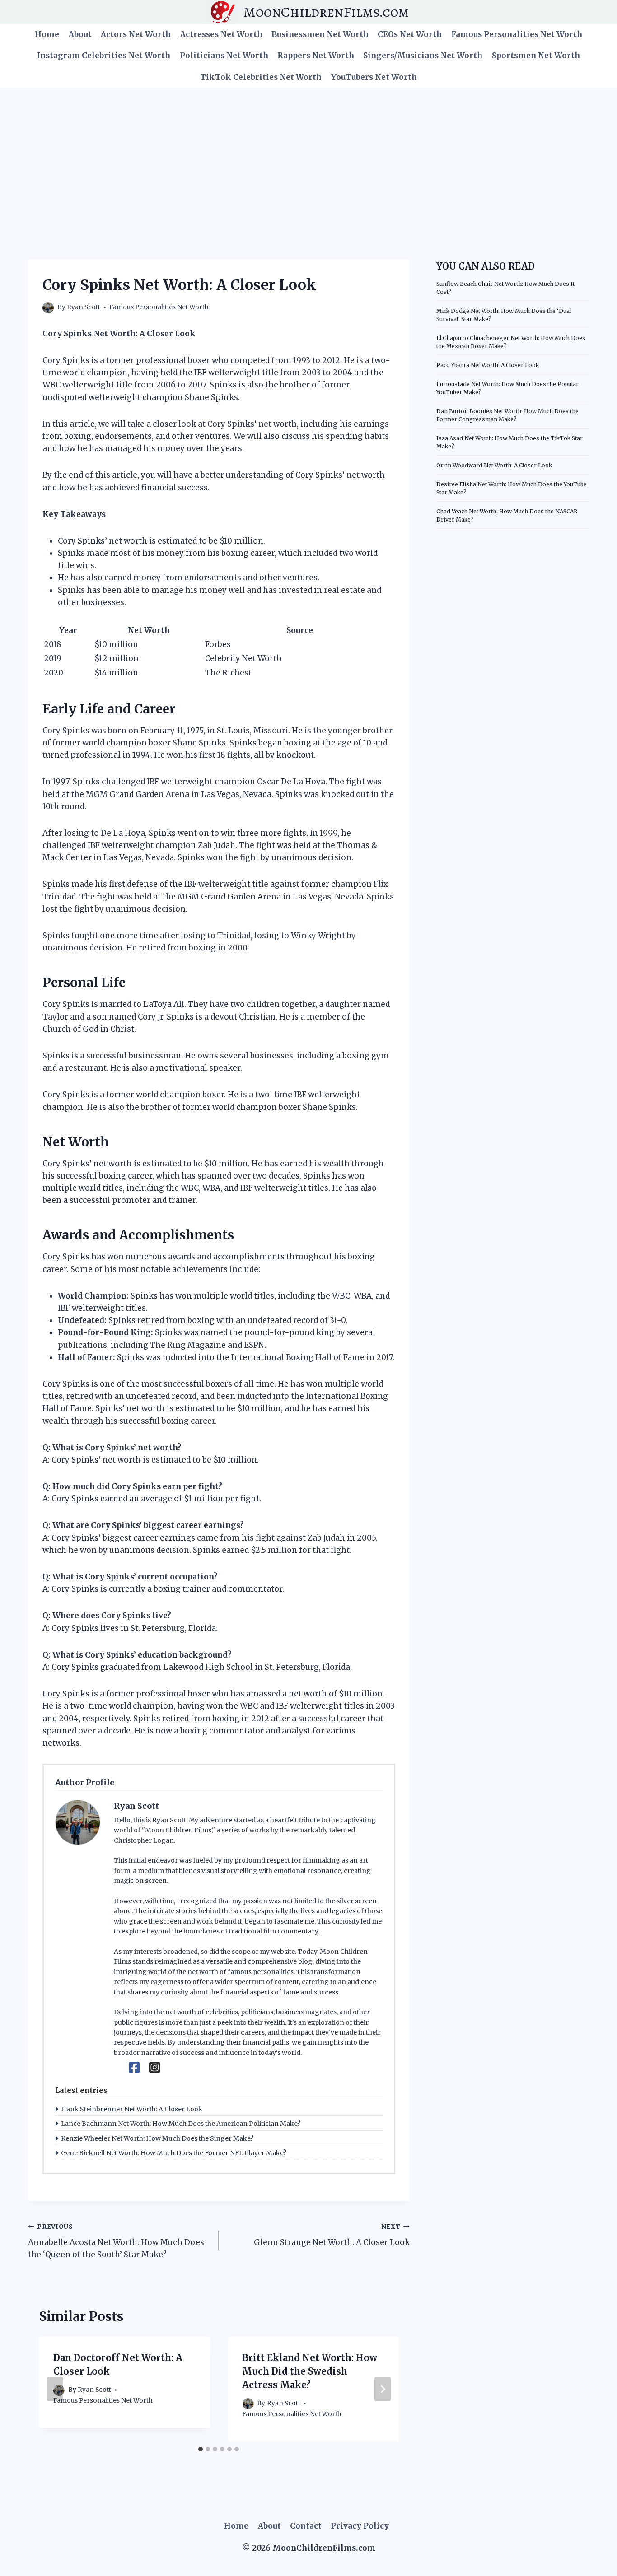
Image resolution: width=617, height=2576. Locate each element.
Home (47, 34)
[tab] (201, 2449)
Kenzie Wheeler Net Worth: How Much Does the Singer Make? (157, 2138)
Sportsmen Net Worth (536, 56)
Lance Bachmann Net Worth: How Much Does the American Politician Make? (181, 2124)
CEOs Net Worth (410, 34)
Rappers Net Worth (316, 56)
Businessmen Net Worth (320, 34)
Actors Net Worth (136, 34)
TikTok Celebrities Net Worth (261, 77)
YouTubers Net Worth (374, 77)
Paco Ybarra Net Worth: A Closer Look (488, 365)
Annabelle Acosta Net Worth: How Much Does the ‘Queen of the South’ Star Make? (116, 2241)
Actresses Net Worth (221, 34)
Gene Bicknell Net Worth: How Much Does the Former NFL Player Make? (174, 2153)
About (80, 34)
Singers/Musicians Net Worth (423, 56)
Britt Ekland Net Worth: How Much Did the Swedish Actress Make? (310, 2371)
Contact (306, 2526)
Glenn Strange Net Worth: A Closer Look (332, 2235)
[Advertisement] (308, 156)
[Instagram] (155, 2068)
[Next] (383, 2389)
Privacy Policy (360, 2526)
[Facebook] (134, 2068)
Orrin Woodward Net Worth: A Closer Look (494, 465)
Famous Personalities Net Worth (517, 34)
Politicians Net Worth (224, 56)
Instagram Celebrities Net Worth (104, 56)
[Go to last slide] (55, 2389)
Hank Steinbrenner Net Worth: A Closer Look (132, 2109)
